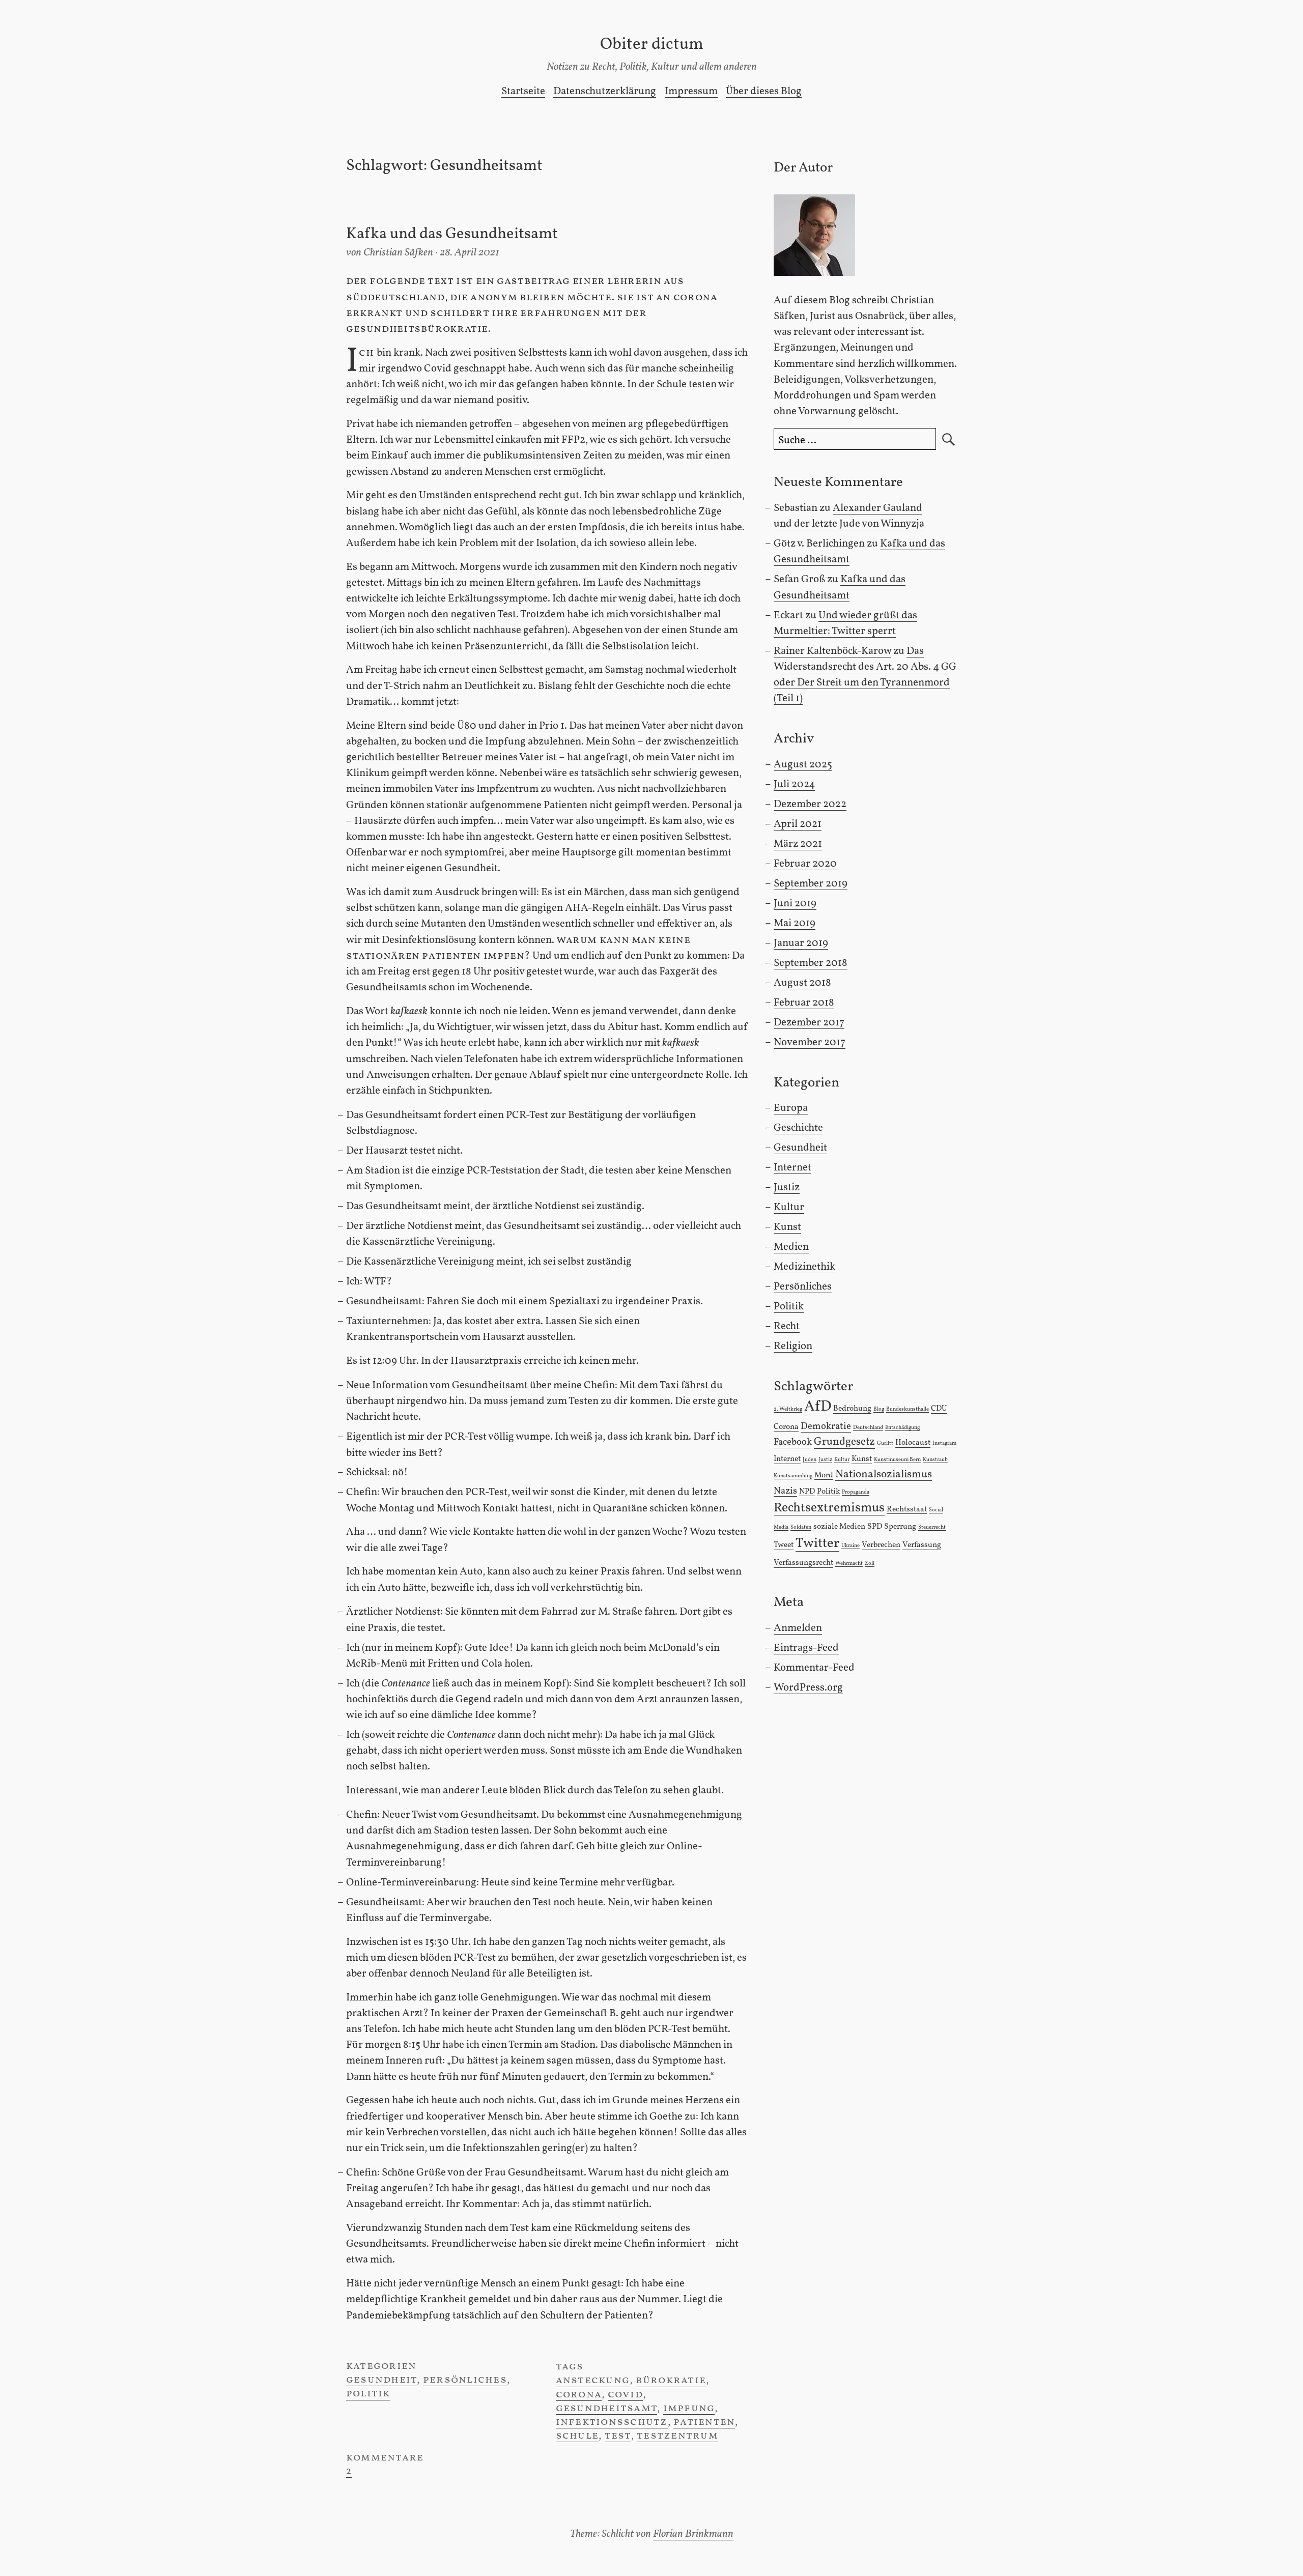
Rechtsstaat (907, 1509)
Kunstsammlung (793, 1476)
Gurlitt (885, 1443)
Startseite (523, 91)
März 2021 (798, 844)
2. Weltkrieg (788, 1409)
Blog (879, 1409)
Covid (625, 2395)
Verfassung (922, 1545)
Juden (810, 1460)
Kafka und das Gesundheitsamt (452, 234)
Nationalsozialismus (884, 1475)
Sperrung (900, 1527)
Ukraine (851, 1546)
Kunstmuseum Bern (897, 1460)
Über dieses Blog (764, 91)
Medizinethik (804, 1267)
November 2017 (810, 1042)
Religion (793, 1346)
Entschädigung (902, 1428)
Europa (791, 1108)
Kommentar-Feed (814, 1668)
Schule (577, 2436)
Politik (368, 2394)
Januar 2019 (801, 943)
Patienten (704, 2422)
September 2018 (811, 963)
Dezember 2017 (809, 1023)
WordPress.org (808, 1688)
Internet (792, 1168)
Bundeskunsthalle (908, 1409)
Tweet (784, 1545)
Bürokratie (671, 2380)
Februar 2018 (804, 1003)
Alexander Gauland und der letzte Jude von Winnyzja (849, 516)
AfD (818, 1407)
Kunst (787, 1227)
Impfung (689, 2408)
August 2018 (802, 983)
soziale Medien (839, 1527)
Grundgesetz (844, 1442)
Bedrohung (852, 1409)
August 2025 (803, 765)
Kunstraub (935, 1460)
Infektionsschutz (612, 2422)
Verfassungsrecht (803, 1563)
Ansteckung (593, 2380)
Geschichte (798, 1128)
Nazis (785, 1491)
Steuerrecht (932, 1527)
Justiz (787, 1187)
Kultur (789, 1207)
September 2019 (811, 884)
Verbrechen (881, 1545)
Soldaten (801, 1527)
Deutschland (868, 1428)
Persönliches (465, 2380)
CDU (939, 1409)
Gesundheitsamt (606, 2408)
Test (618, 2436)
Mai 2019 (795, 923)
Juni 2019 (795, 904)
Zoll (870, 1564)
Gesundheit (381, 2380)
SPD (875, 1527)
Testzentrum (677, 2436)
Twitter (817, 1544)
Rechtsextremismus (829, 1508)
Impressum (691, 91)
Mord (824, 1475)
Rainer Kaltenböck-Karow (832, 651)
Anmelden (798, 1628)
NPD (807, 1492)
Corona (579, 2395)
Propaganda (856, 1492)
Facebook (793, 1442)
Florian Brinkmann (693, 2534)
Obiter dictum (652, 45)
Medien (791, 1247)
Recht (787, 1326)
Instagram (944, 1443)
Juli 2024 (794, 784)
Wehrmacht (849, 1564)
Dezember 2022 (810, 804)
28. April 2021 (470, 253)
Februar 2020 (805, 864)
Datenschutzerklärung (605, 91)
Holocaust (913, 1443)
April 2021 (798, 824)
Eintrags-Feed (806, 1648)
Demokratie (826, 1426)
